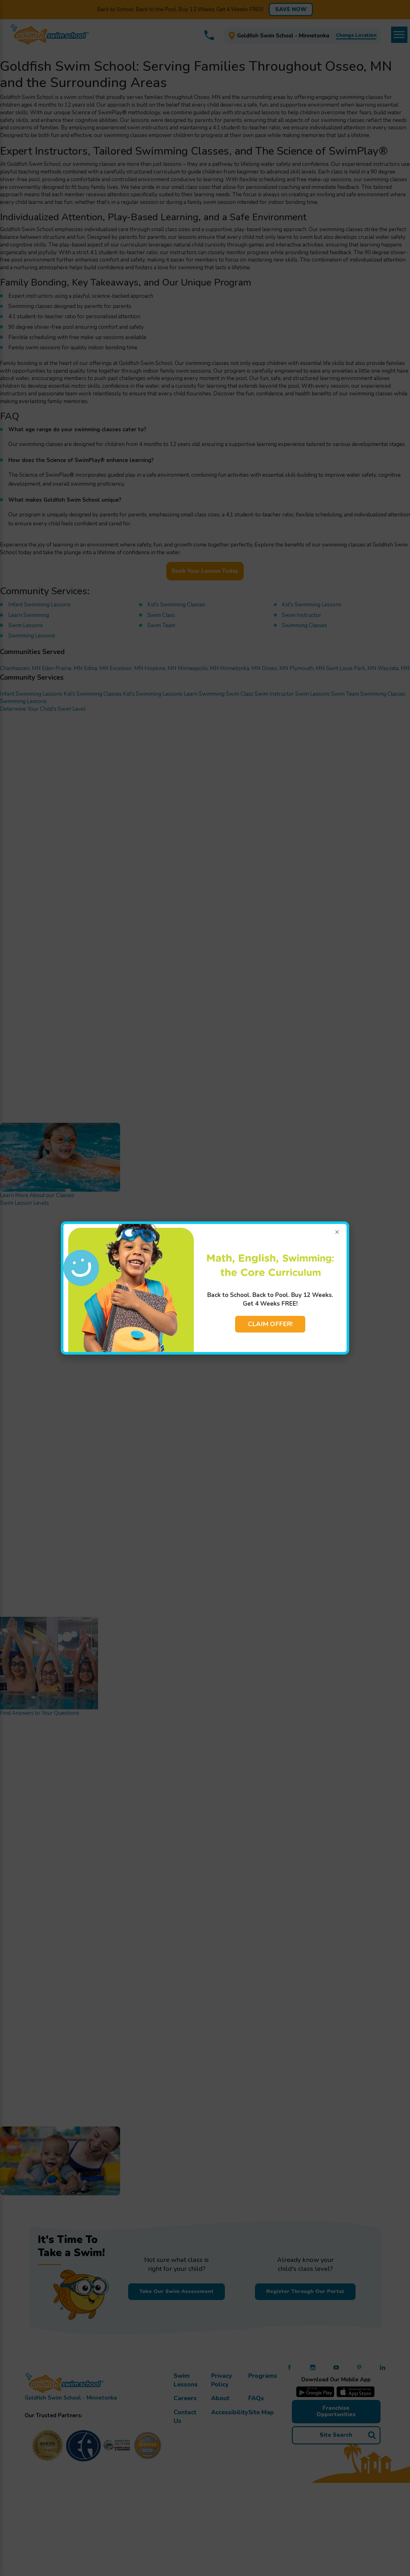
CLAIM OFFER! (270, 1324)
